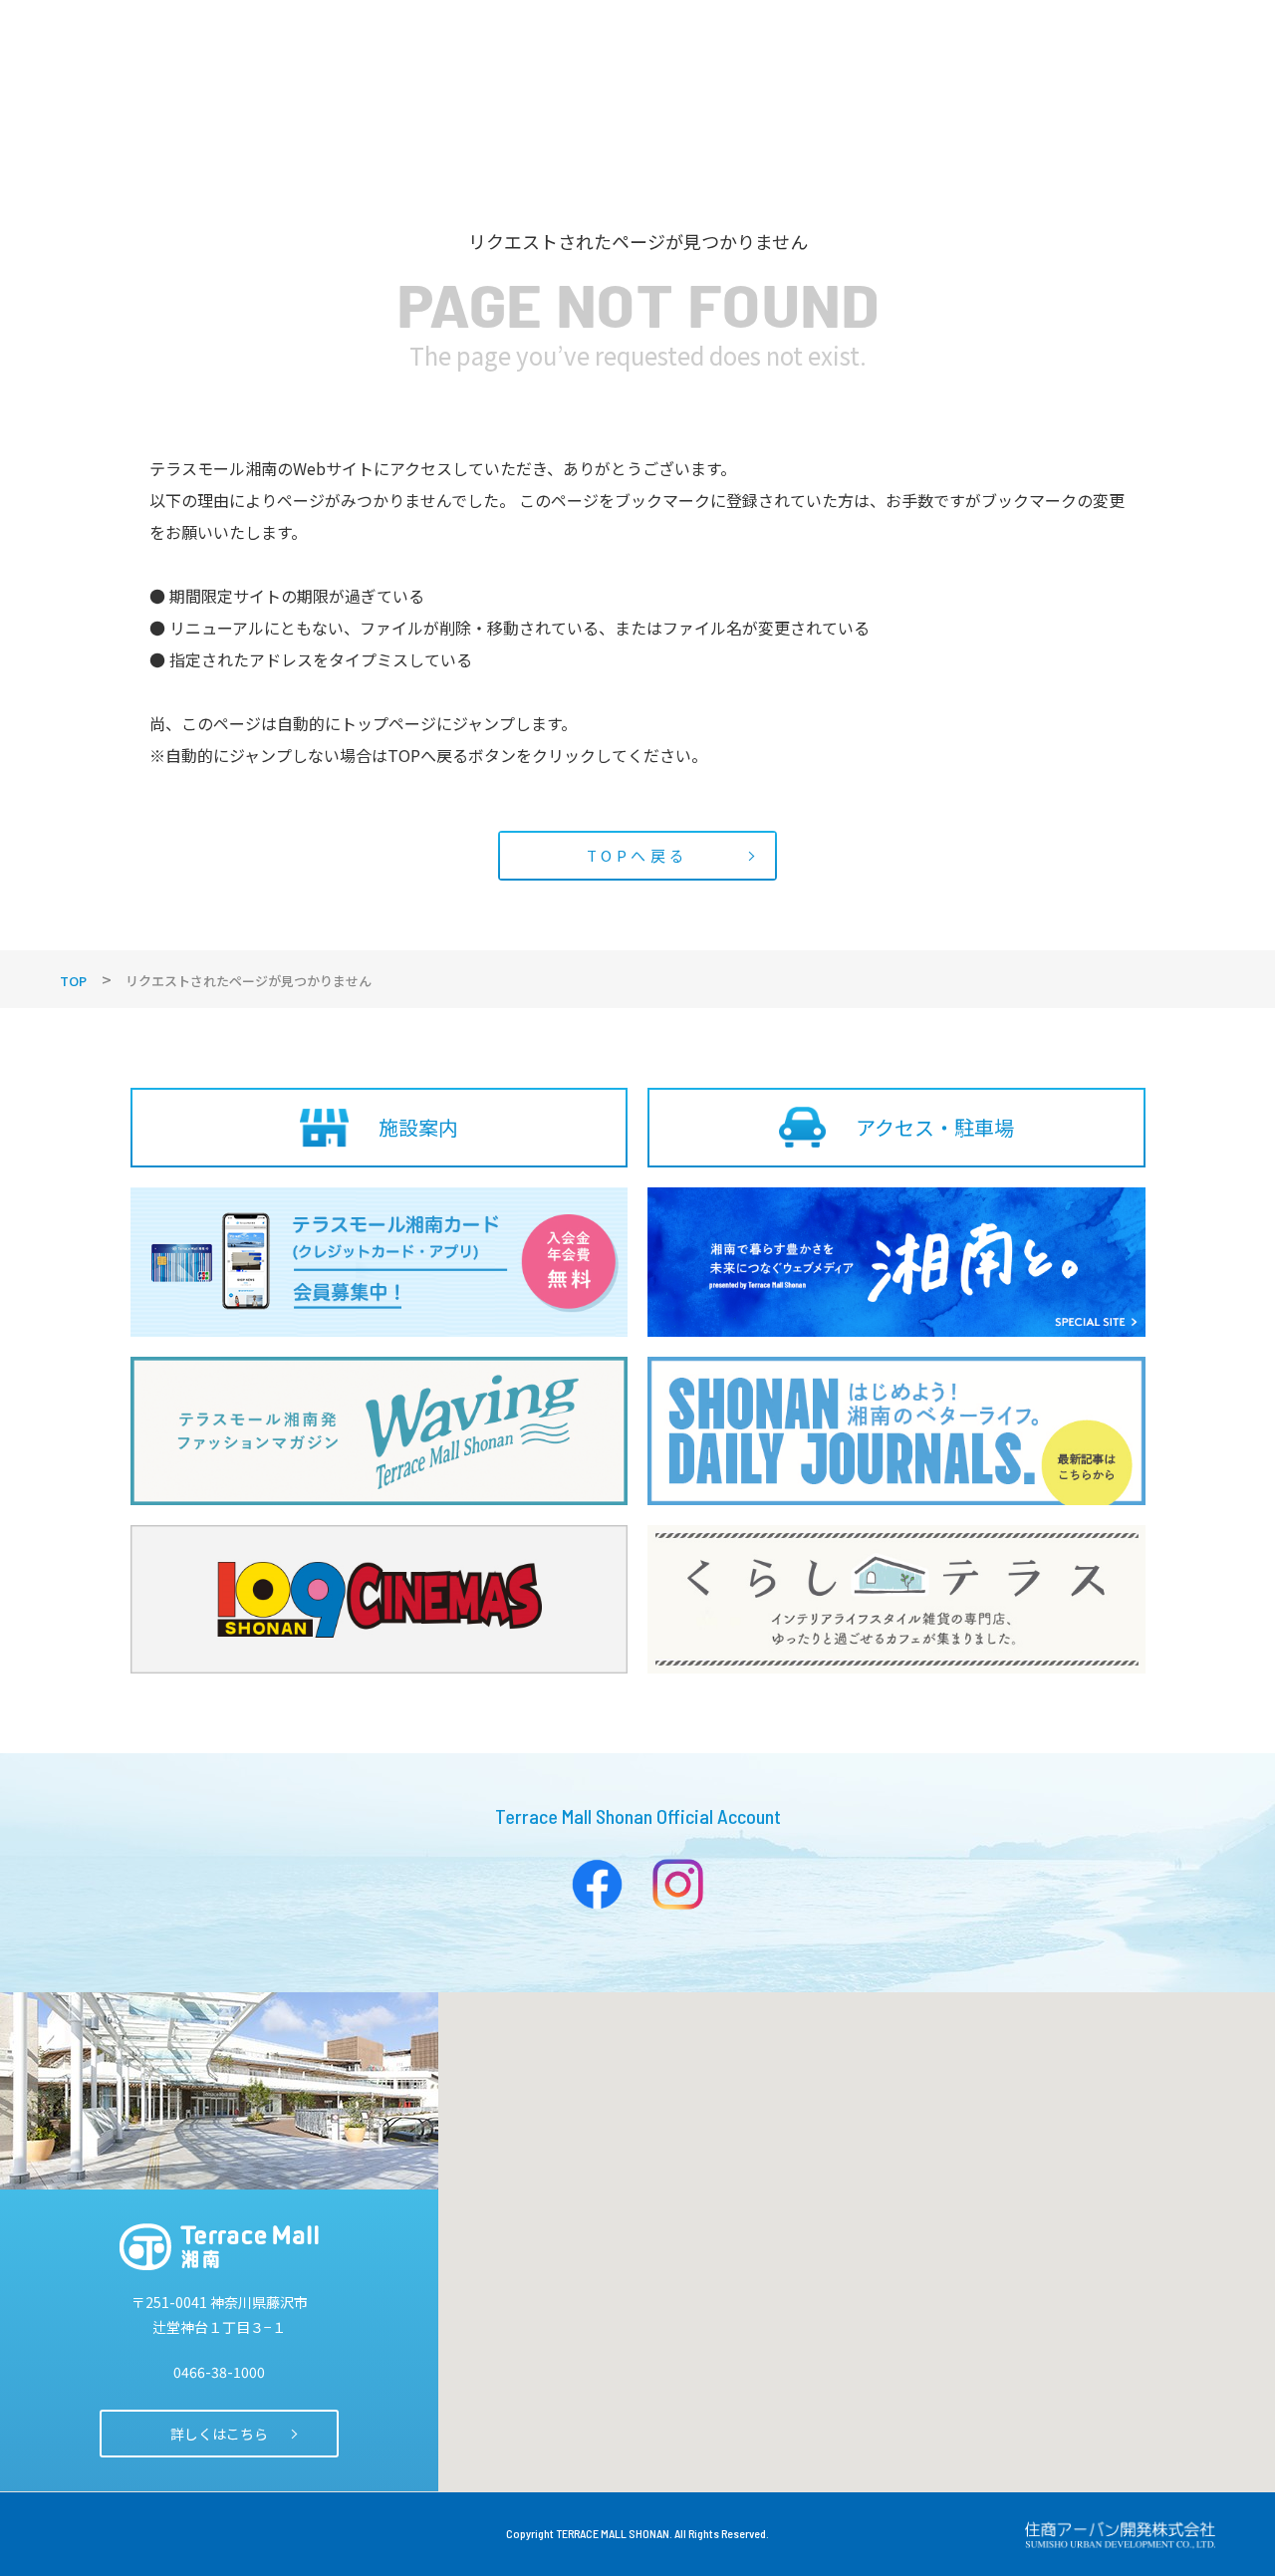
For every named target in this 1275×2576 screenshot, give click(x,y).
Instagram (678, 1884)
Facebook (597, 1884)
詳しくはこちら (219, 2434)
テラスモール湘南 (219, 2247)
